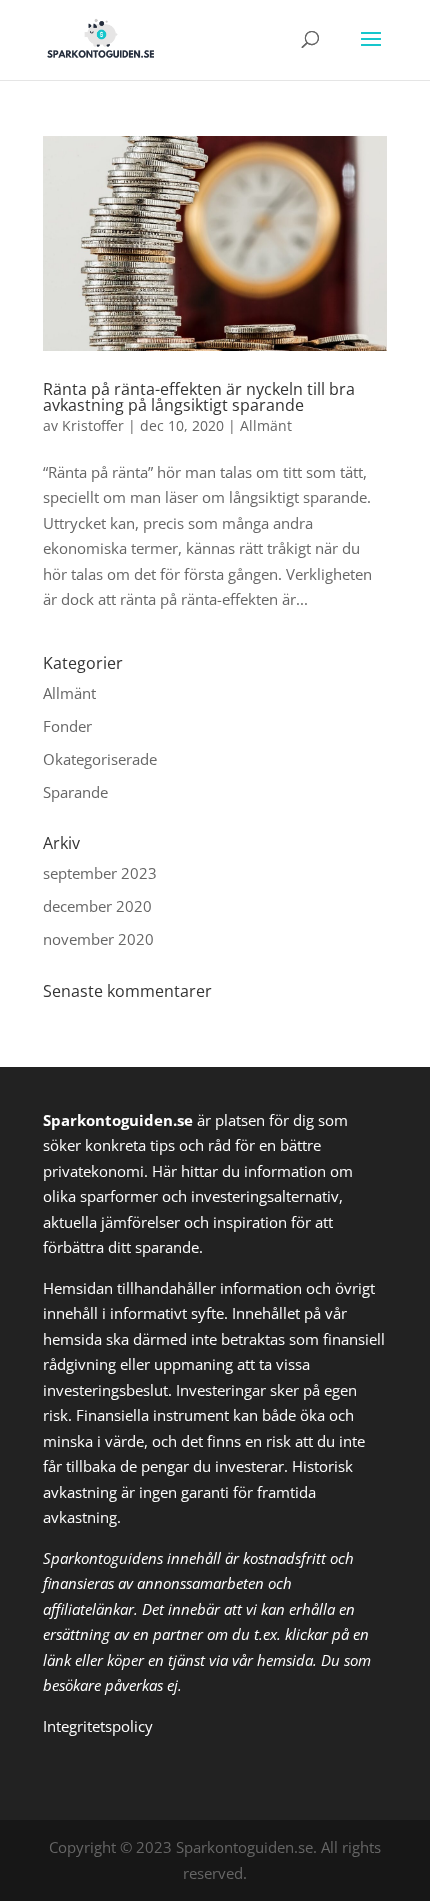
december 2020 (97, 906)
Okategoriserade (100, 759)
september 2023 (100, 873)
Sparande (75, 792)
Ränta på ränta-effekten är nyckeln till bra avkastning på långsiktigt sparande (199, 397)
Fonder (67, 726)
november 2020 (98, 939)
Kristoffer (93, 425)
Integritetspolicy (98, 1726)
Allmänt (266, 425)
